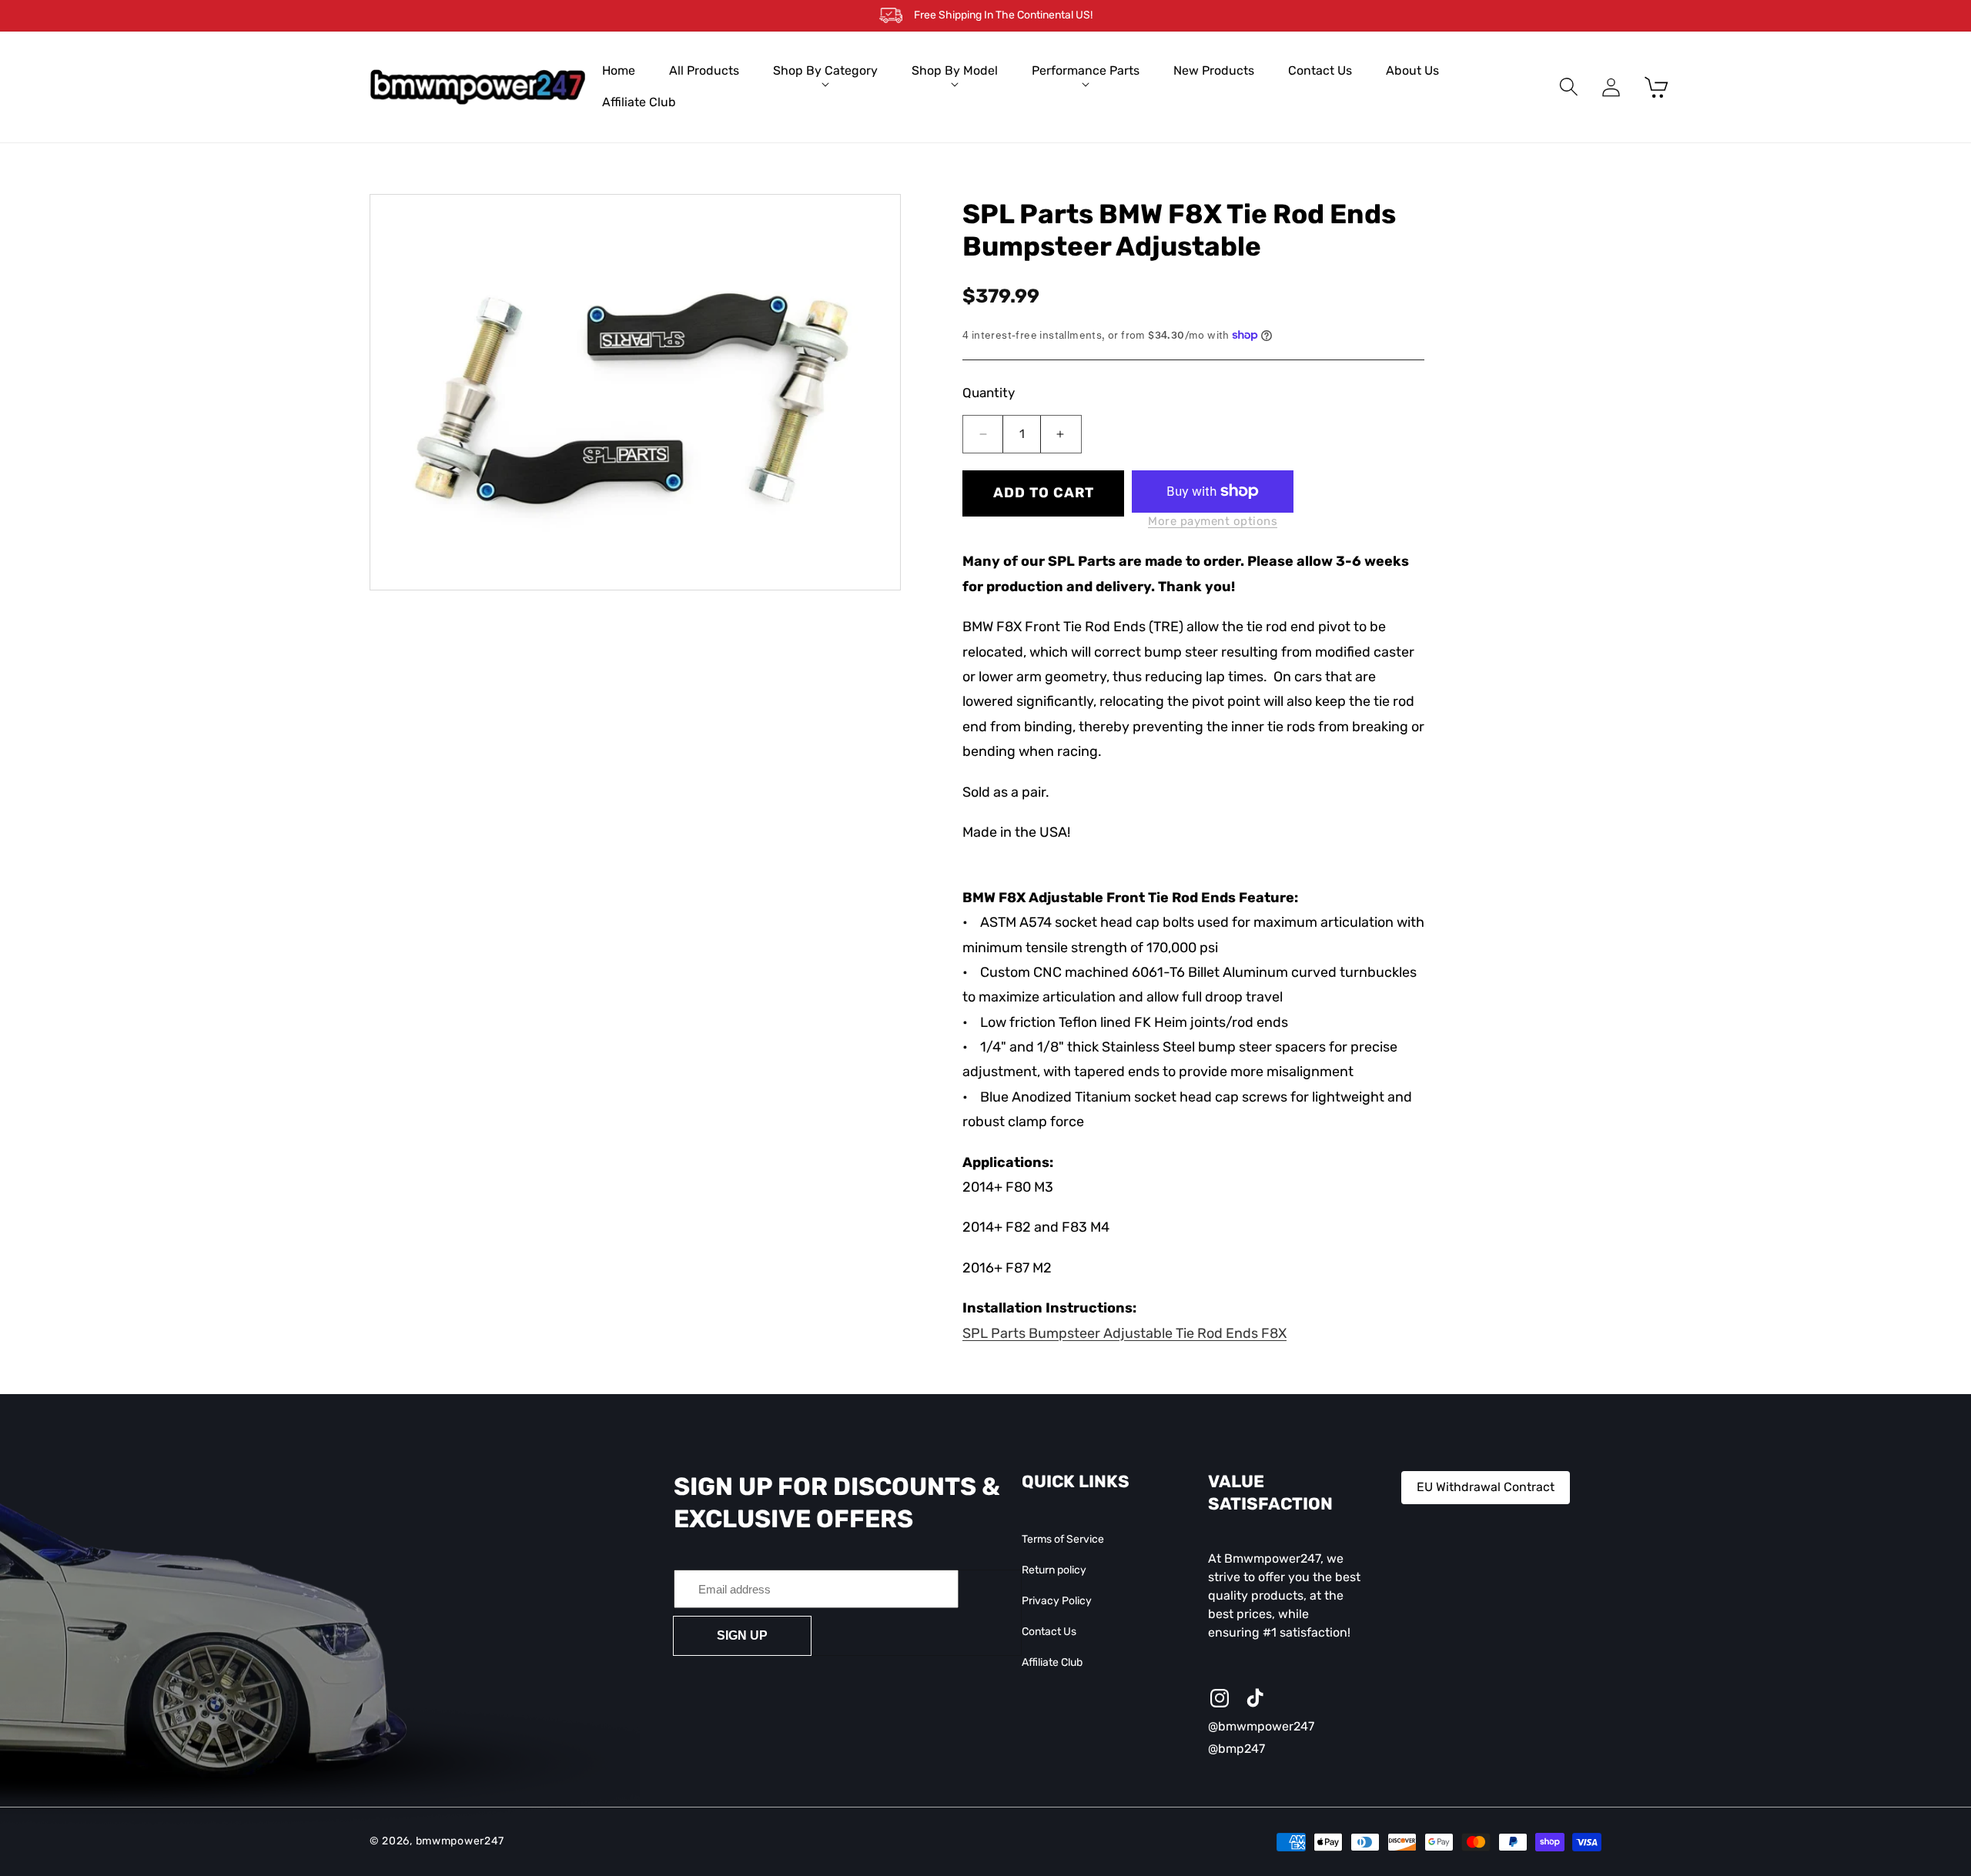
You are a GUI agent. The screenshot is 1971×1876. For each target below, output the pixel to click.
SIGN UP (742, 1635)
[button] (825, 71)
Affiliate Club (1052, 1663)
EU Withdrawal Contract (1486, 1487)
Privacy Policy (1057, 1601)
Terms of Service (1063, 1539)
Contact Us (1049, 1632)
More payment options (1213, 521)
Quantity (989, 393)
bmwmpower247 (460, 1842)
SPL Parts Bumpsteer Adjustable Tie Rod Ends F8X (1124, 1333)
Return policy (1054, 1570)
